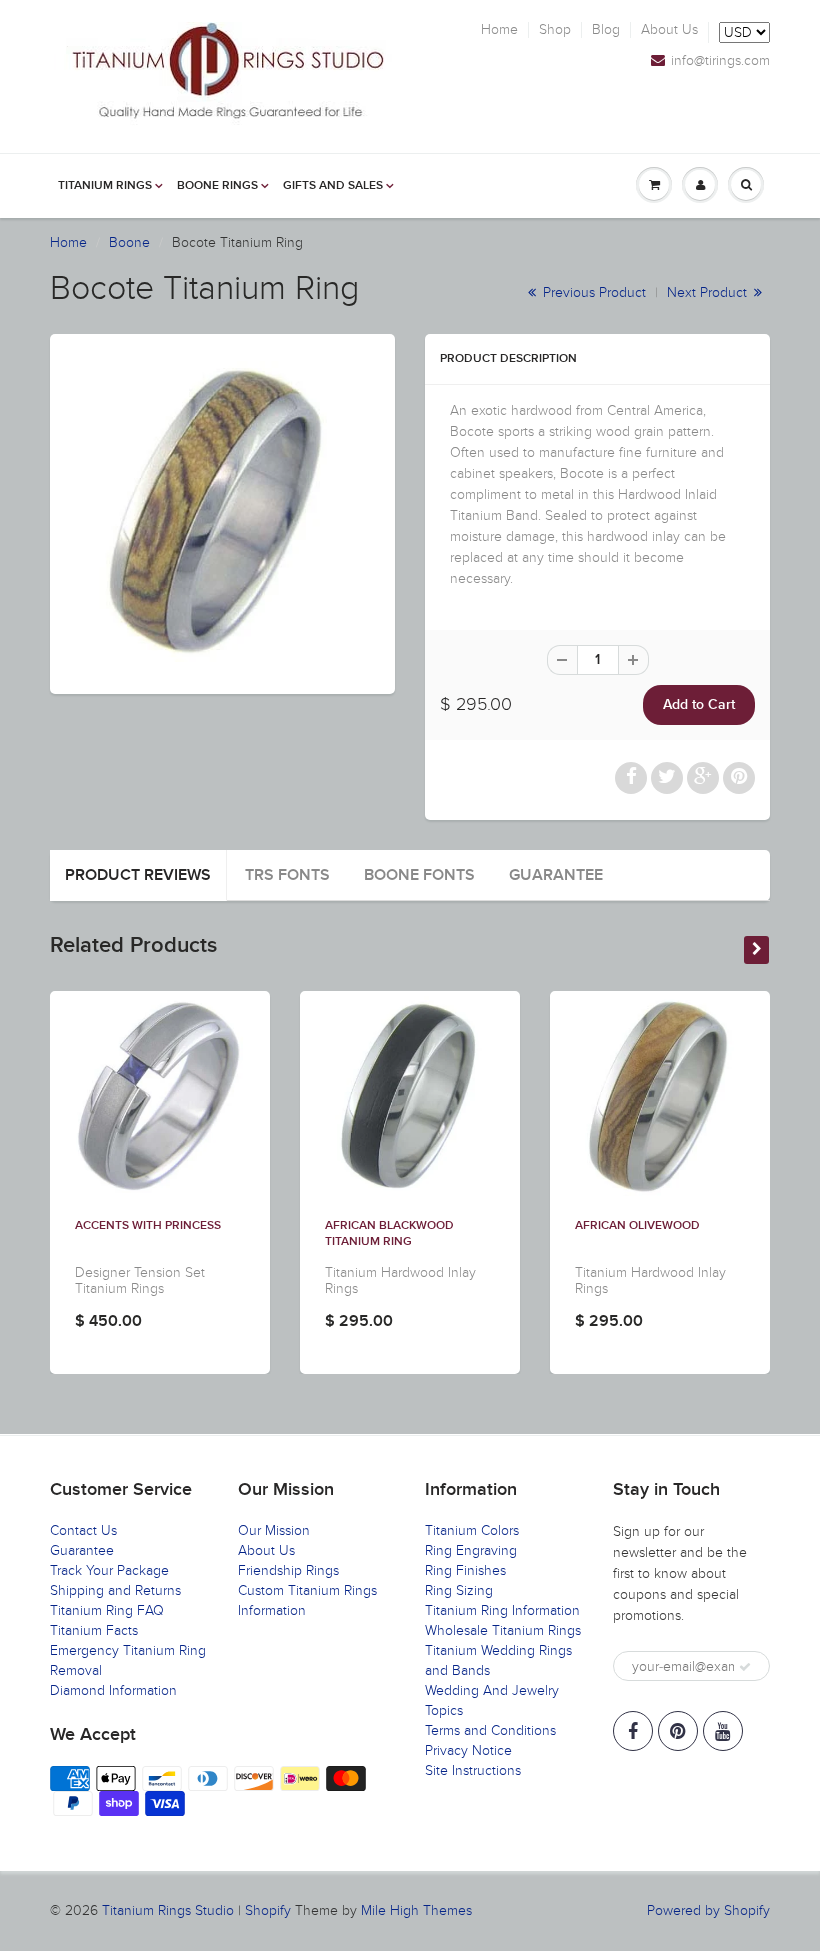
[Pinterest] (678, 1731)
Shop (555, 30)
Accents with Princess (148, 1226)
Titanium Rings (105, 186)
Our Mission (274, 1530)
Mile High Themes (416, 1910)
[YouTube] (723, 1731)
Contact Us (83, 1530)
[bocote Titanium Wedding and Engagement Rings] (222, 511)
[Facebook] (633, 1731)
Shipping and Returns (115, 1590)
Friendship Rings (288, 1570)
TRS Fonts (287, 875)
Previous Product (592, 292)
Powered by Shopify (708, 1910)
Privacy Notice (468, 1750)
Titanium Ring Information (502, 1610)
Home (499, 30)
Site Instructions (473, 1770)
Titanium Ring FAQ (107, 1610)
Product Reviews (138, 875)
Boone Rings (217, 186)
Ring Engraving (471, 1550)
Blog (606, 30)
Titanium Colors (472, 1530)
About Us (669, 30)
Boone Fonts (419, 875)
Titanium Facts (94, 1630)
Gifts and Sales (333, 186)
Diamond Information (113, 1690)
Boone (129, 242)
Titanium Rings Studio (168, 1910)
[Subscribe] (745, 1667)
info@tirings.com (720, 61)
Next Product (709, 292)
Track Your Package (109, 1570)
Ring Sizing (459, 1590)
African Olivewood (637, 1226)
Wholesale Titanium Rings (503, 1630)
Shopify (268, 1910)
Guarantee (556, 875)
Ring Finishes (465, 1570)
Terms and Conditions (490, 1730)
